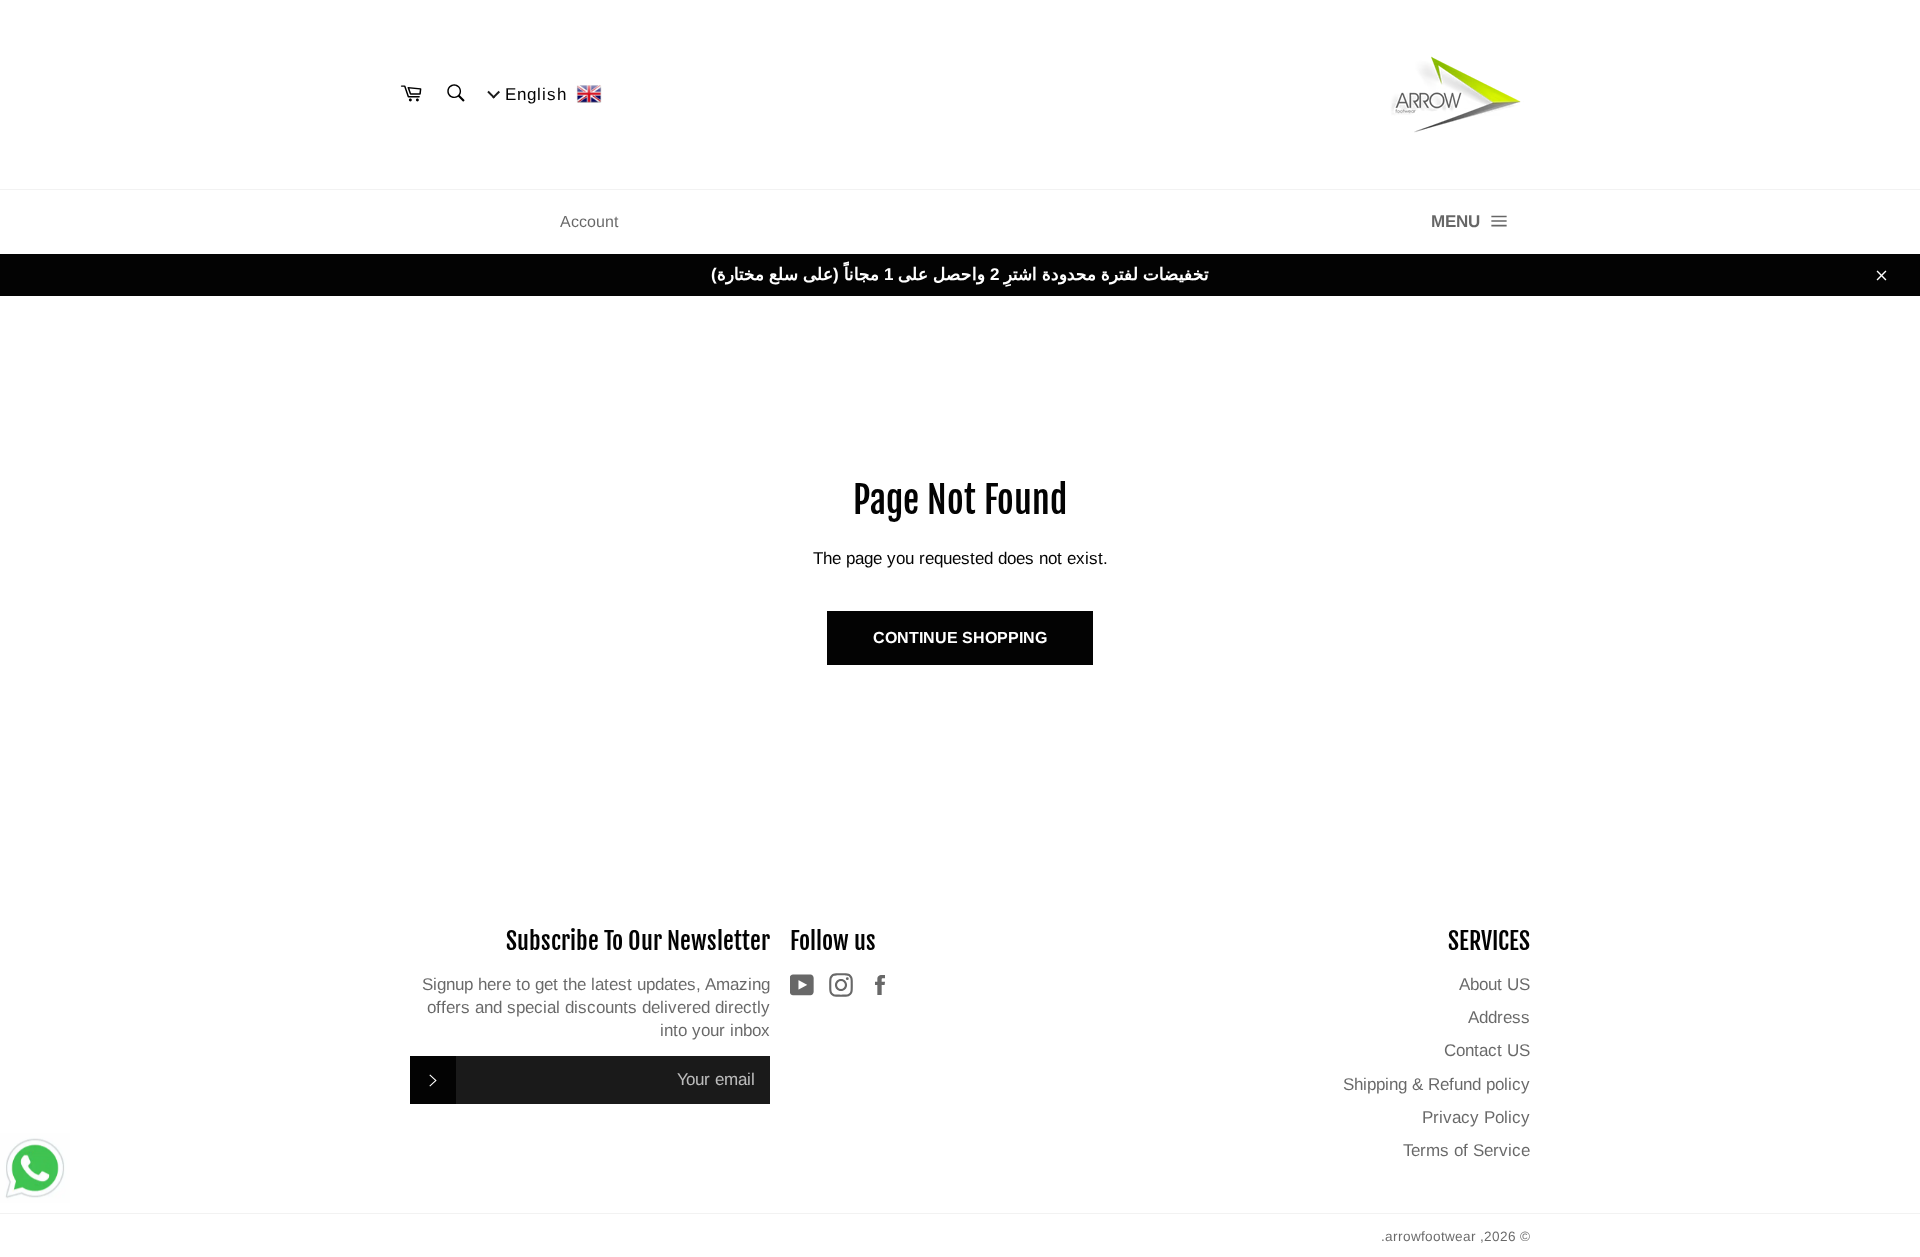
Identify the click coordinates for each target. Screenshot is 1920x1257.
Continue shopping (960, 637)
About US (1494, 984)
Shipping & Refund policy (1436, 1084)
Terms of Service (1466, 1150)
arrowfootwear (1430, 1236)
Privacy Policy (1476, 1117)
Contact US (1487, 1050)
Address (1499, 1017)
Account (589, 221)
